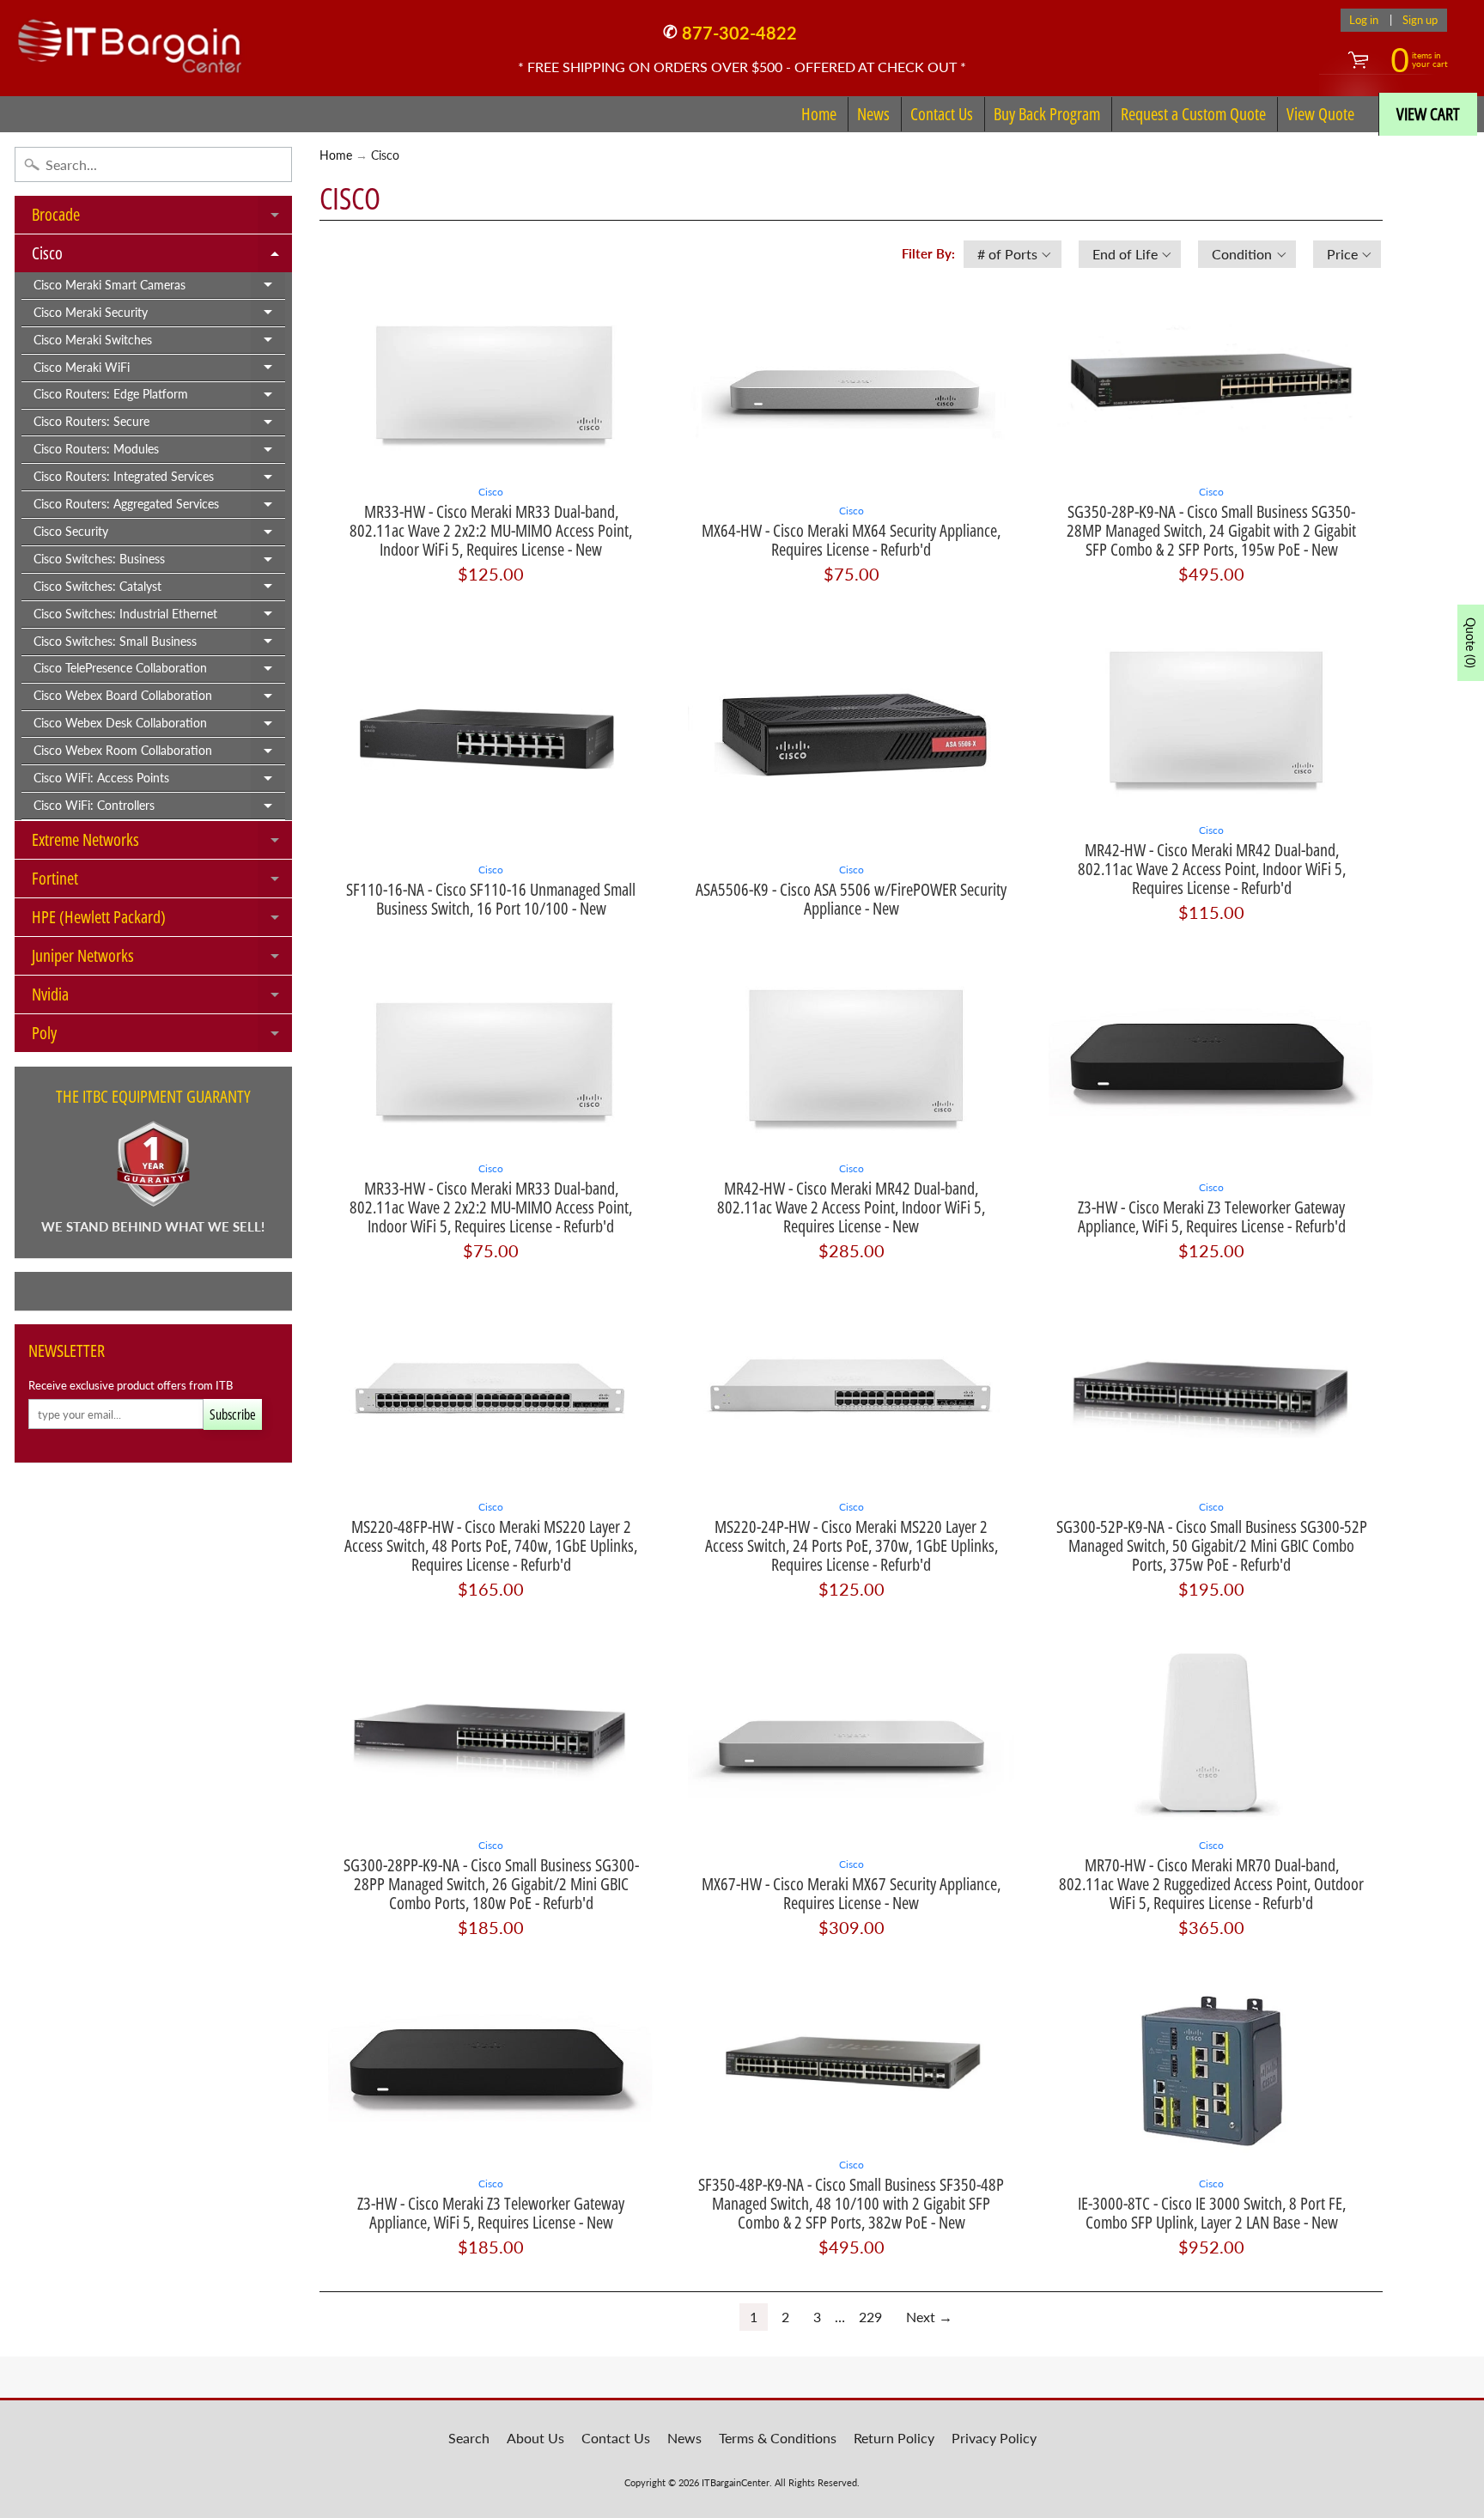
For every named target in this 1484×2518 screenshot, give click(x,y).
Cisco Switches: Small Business (159, 645)
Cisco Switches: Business (159, 563)
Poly (162, 1037)
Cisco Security (159, 535)
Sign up (1420, 20)
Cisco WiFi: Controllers (159, 809)
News (873, 114)
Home (819, 114)
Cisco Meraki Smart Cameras (159, 289)
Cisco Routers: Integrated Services (159, 480)
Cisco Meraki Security (159, 316)
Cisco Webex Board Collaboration (159, 699)
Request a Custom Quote (1193, 114)
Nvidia (162, 998)
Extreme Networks (162, 843)
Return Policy (894, 2438)
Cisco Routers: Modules (159, 453)
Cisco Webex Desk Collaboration (159, 727)
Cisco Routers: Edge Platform (159, 398)
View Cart (1428, 114)
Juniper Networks (162, 959)
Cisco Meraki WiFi (159, 371)
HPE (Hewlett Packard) (162, 921)
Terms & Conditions (778, 2438)
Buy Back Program (1047, 114)
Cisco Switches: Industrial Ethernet (159, 617)
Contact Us (942, 114)
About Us (535, 2438)
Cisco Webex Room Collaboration (159, 754)
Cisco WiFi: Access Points (159, 782)
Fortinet (162, 882)
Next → (929, 2317)
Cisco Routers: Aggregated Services (159, 508)
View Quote (1320, 114)
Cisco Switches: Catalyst (159, 590)
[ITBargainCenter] (130, 40)
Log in (1364, 20)
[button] (1013, 254)
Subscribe (233, 1414)
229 (870, 2317)
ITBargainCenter (736, 2482)
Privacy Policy (994, 2438)
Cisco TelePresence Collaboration (159, 672)
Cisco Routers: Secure (159, 425)
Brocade (162, 218)
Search (469, 2438)
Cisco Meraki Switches (159, 344)
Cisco (162, 257)
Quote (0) (1471, 643)
